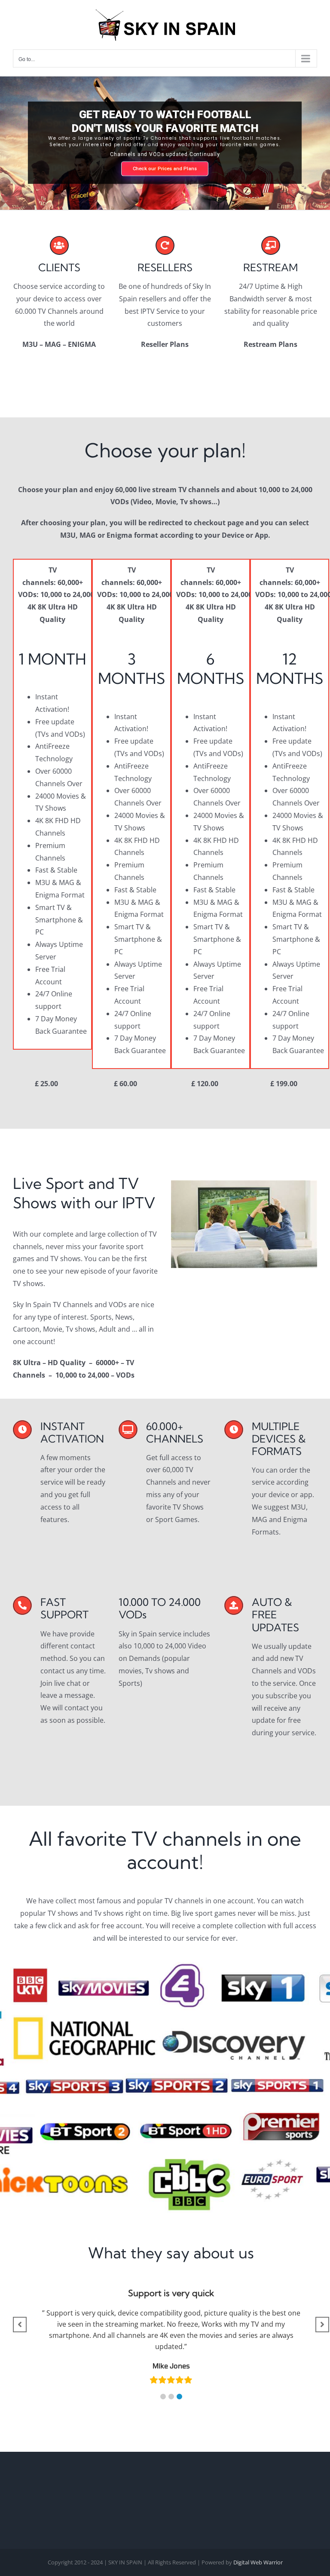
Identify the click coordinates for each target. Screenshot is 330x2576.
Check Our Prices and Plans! (165, 175)
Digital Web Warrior (258, 2562)
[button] (163, 2397)
